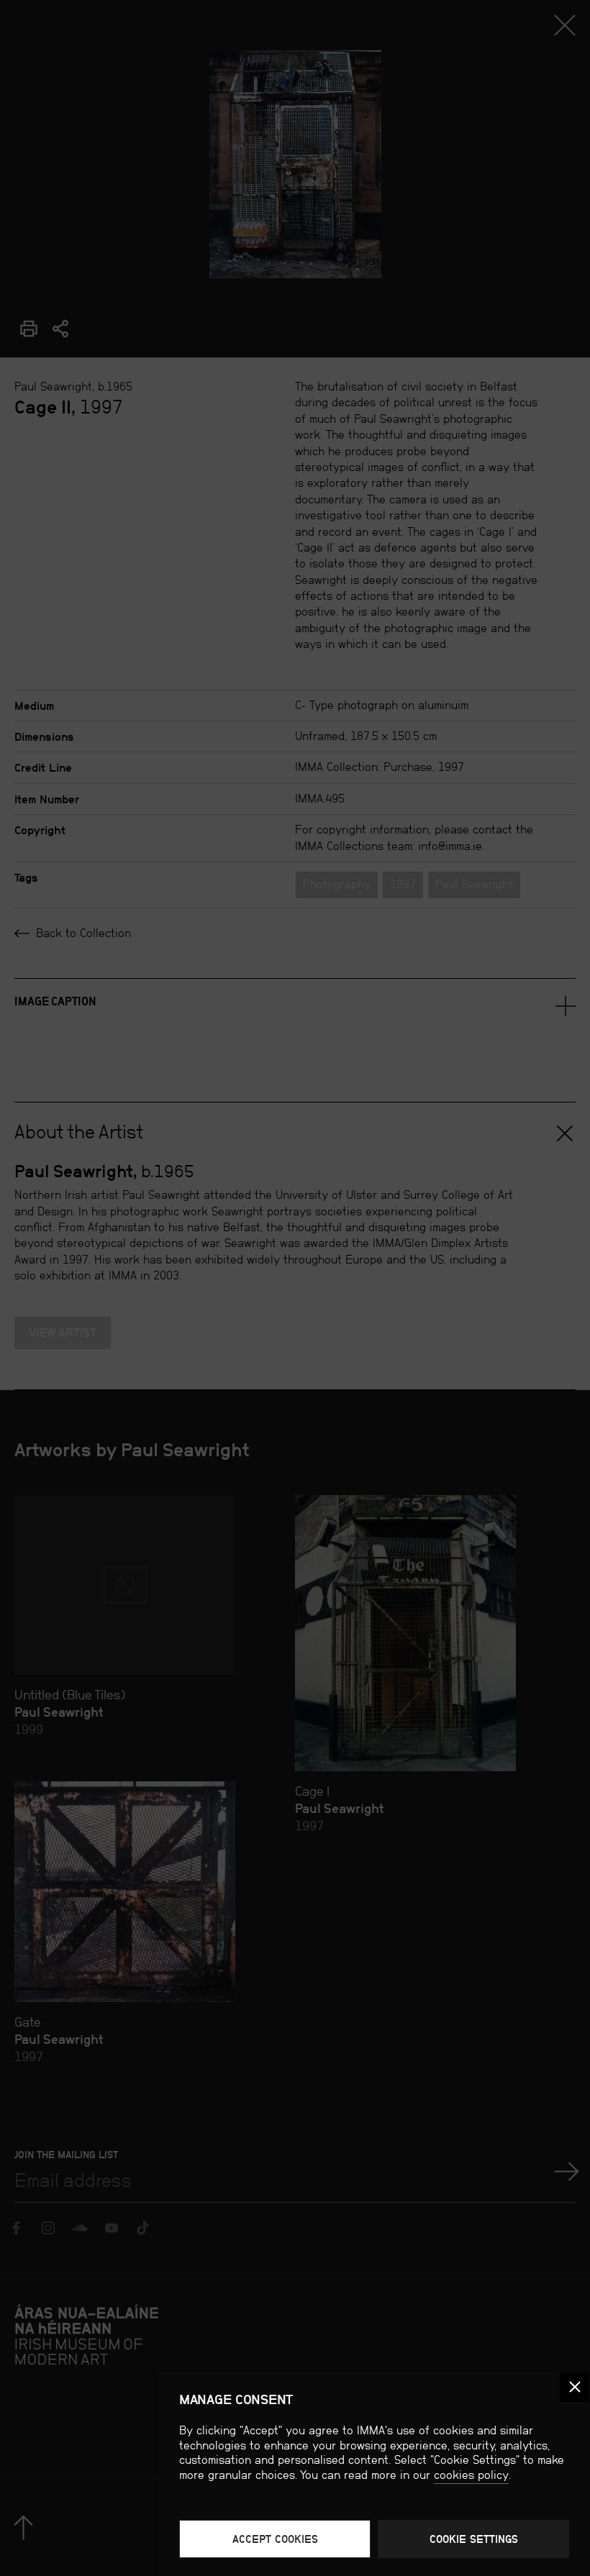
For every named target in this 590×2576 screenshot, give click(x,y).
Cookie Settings (474, 2539)
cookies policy (471, 2475)
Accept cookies (275, 2539)
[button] (575, 2387)
